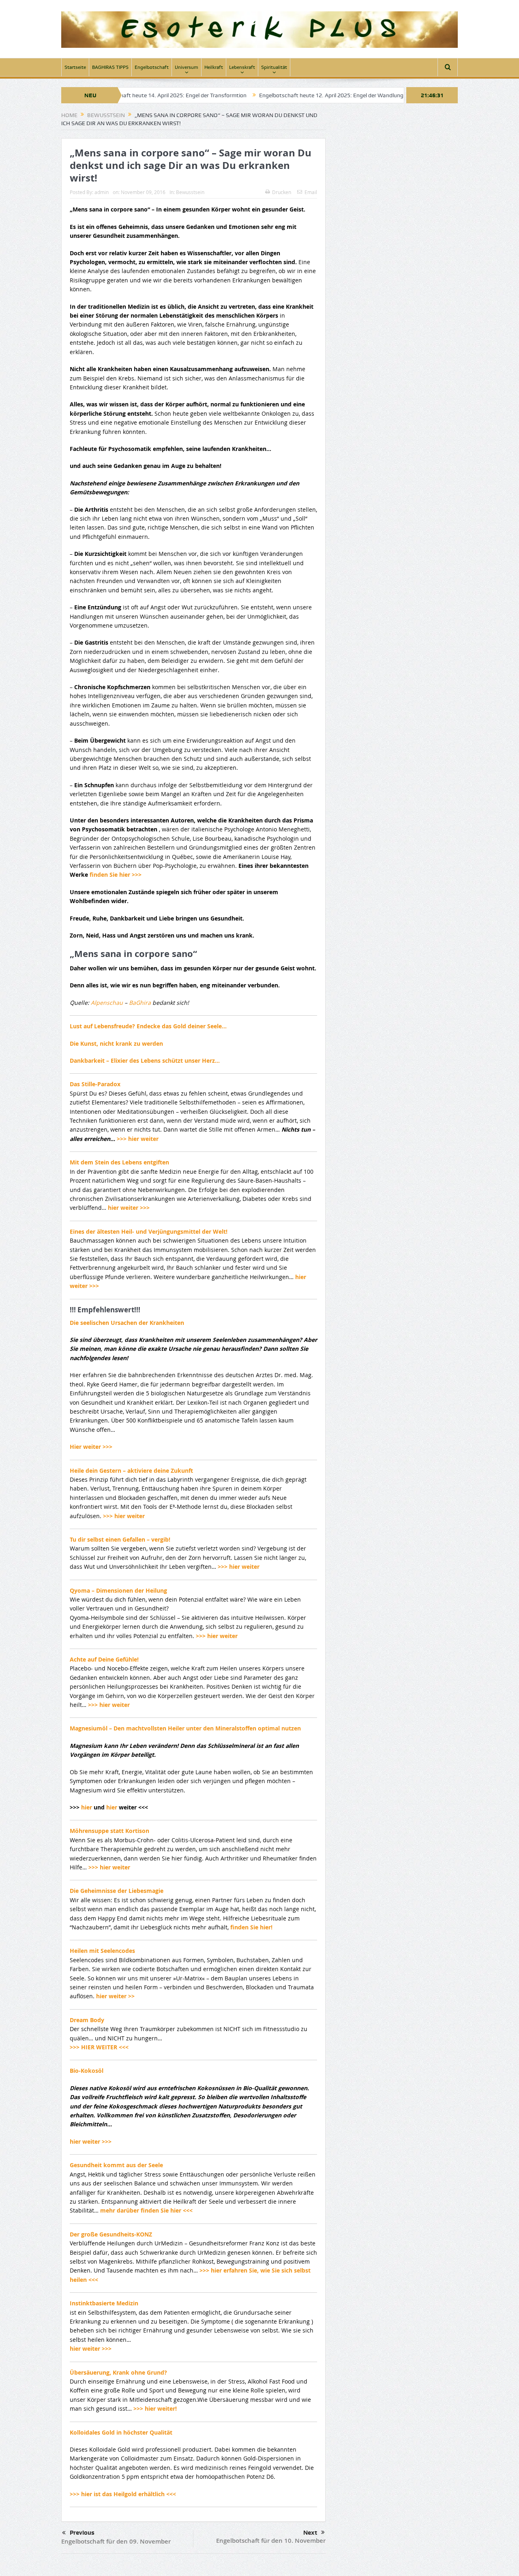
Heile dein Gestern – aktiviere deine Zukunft (131, 1471)
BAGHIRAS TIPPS (110, 67)
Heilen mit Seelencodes (102, 1951)
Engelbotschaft (152, 67)
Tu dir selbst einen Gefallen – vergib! (120, 1539)
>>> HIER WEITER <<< (99, 2047)
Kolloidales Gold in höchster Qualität (121, 2432)
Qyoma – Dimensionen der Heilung (118, 1590)
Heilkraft (214, 67)
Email (311, 192)
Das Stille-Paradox (95, 1084)
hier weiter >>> (129, 1208)
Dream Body (87, 2020)
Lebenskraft (242, 67)
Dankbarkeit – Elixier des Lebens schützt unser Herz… (145, 1061)
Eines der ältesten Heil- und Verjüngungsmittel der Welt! (149, 1231)
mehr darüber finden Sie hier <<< (146, 2210)
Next (310, 2533)
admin (102, 192)
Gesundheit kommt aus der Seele (116, 2165)
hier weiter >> (115, 1996)
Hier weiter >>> (91, 1447)
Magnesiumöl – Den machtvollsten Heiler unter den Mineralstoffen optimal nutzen (185, 1728)
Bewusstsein (190, 192)
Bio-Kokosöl (87, 2071)
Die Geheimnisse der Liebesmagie (117, 1891)
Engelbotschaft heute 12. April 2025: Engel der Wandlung (268, 95)
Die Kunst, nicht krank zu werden (116, 1043)
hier (87, 1807)
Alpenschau (108, 1003)
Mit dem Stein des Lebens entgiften (119, 1162)
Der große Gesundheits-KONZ (111, 2234)
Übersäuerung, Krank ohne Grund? (118, 2372)
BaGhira (141, 1003)
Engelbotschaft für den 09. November (116, 2541)
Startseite (75, 67)
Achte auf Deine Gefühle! (104, 1659)
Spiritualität (274, 67)
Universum (187, 67)
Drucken (282, 192)
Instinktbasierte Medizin (104, 2303)
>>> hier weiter (138, 1139)
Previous (82, 2533)
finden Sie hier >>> (116, 875)
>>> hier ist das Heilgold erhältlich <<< (123, 2494)
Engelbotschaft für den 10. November (271, 2541)
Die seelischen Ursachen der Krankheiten (127, 1323)
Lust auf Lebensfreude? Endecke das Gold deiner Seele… (148, 1026)
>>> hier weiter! (155, 2408)
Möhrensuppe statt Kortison (109, 1831)
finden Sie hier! (251, 1927)
